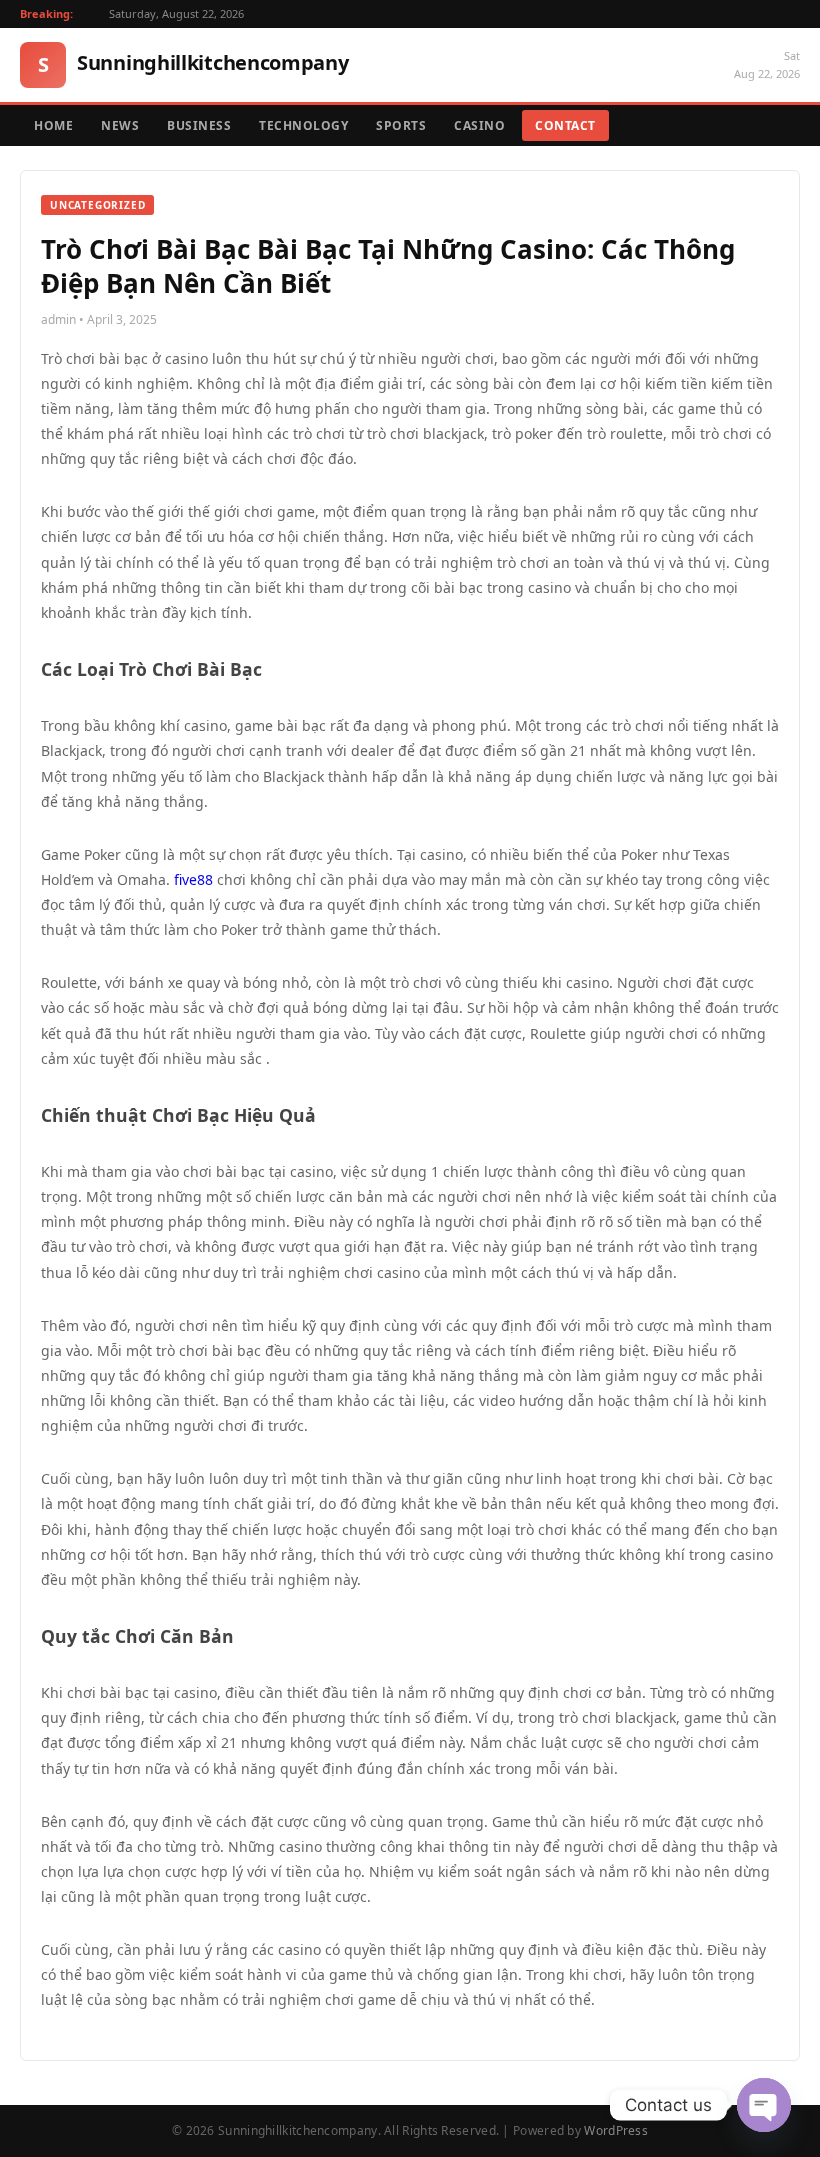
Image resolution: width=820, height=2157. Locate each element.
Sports (401, 125)
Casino (479, 125)
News (120, 125)
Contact (565, 125)
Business (199, 125)
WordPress (616, 2130)
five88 (193, 879)
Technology (303, 125)
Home (53, 125)
